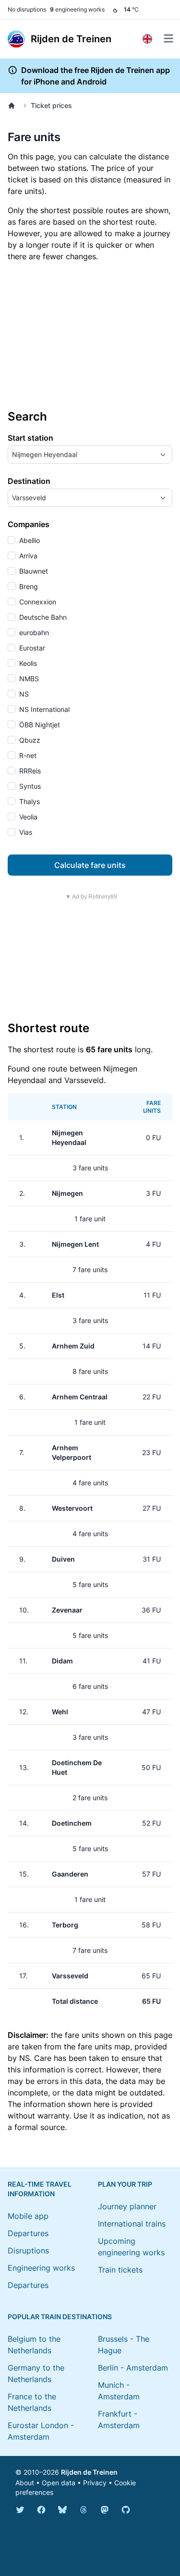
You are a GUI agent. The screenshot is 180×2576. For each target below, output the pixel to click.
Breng (28, 586)
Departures (28, 2233)
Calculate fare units (90, 865)
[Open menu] (168, 38)
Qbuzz (29, 740)
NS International (43, 709)
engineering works (77, 9)
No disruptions (27, 9)
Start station (30, 438)
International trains (132, 2224)
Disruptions (28, 2251)
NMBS (28, 679)
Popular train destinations (60, 2317)
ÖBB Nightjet (39, 725)
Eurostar (31, 648)
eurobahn (33, 632)
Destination (29, 481)
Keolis (27, 663)
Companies (29, 524)
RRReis (29, 771)
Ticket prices (51, 105)
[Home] (13, 106)
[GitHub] (126, 2510)
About (25, 2483)
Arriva (27, 556)
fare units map (104, 2046)
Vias (25, 832)
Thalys (29, 801)
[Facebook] (41, 2510)
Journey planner (127, 2206)
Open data (59, 2483)
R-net (27, 755)
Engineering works (41, 2268)
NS (23, 694)
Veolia (27, 817)
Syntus (29, 786)
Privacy (95, 2483)
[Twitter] (20, 2510)
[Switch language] (147, 39)
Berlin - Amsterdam (133, 2368)
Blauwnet (33, 571)
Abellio (29, 540)
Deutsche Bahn (42, 617)
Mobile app (28, 2216)
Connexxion (37, 602)
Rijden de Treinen (89, 2472)
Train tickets (120, 2270)
